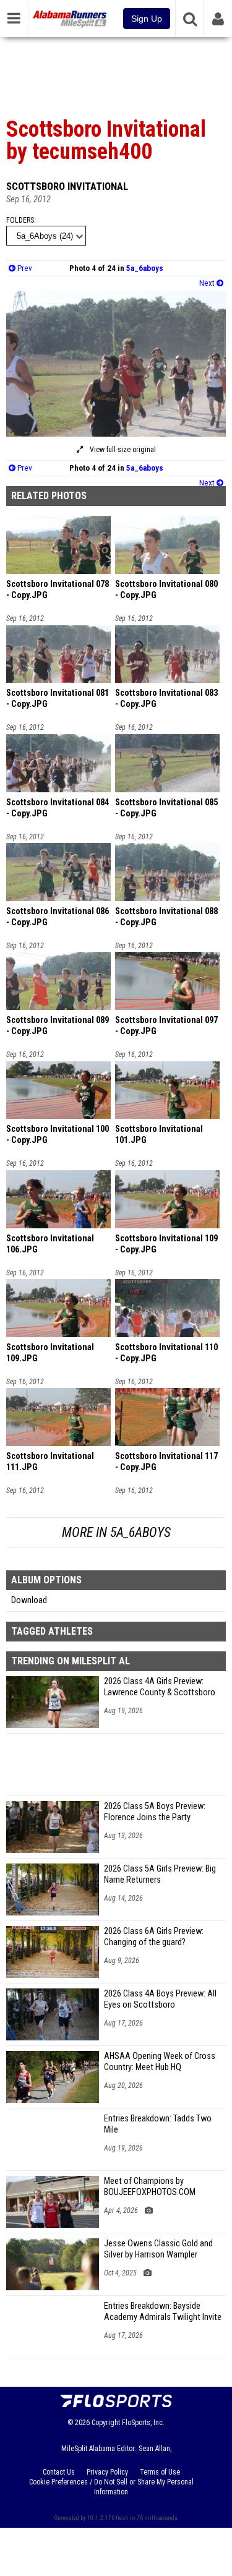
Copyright (106, 2423)
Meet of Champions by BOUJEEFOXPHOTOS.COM (150, 2187)
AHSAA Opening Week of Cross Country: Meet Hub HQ (160, 2062)
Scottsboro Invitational (67, 186)
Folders (20, 220)
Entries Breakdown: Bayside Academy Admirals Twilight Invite (163, 2312)
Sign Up (147, 19)
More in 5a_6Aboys (116, 1532)
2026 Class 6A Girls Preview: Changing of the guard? (154, 1937)
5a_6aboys (145, 268)
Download (29, 1600)
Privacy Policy (107, 2472)
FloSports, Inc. (143, 2423)
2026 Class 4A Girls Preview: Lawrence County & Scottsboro (160, 1687)
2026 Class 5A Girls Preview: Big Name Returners (160, 1874)
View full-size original (122, 450)
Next (208, 283)
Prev (24, 268)
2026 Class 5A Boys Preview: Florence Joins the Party (155, 1812)
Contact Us (59, 2472)
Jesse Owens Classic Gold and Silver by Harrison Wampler (158, 2249)
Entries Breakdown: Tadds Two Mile (158, 2124)
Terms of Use (160, 2472)
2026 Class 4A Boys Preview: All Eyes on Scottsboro (160, 1999)
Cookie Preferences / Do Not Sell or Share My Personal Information (111, 2487)
